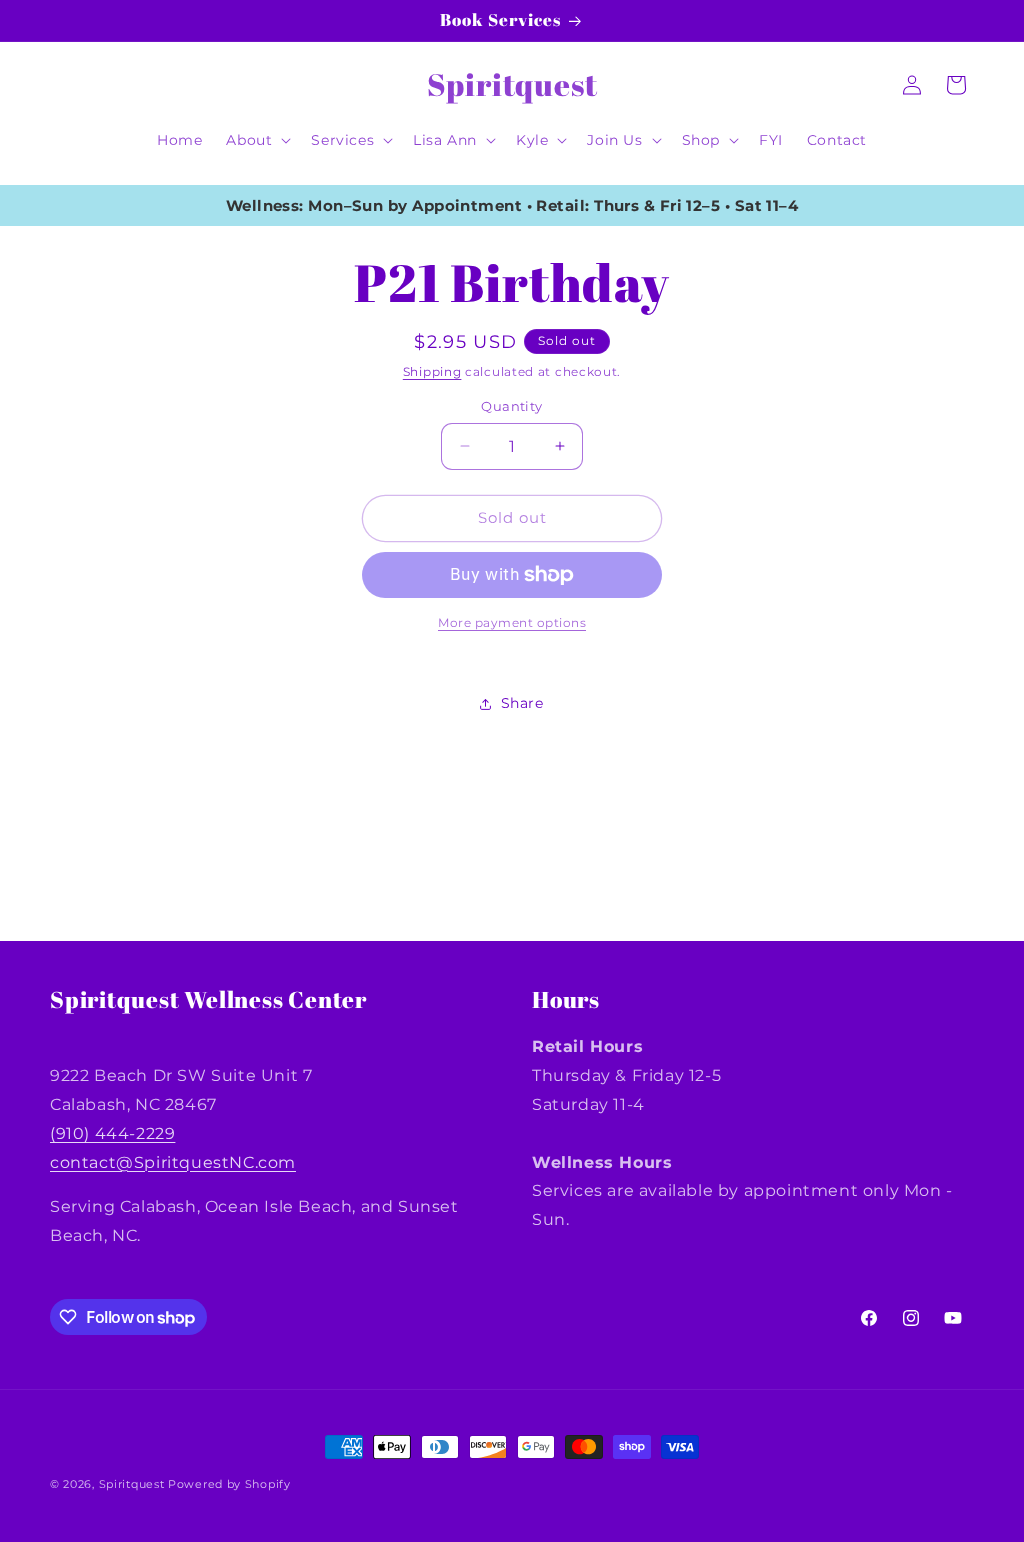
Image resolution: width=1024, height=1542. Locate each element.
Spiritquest (132, 1484)
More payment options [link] (512, 622)
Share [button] (522, 703)
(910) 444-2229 (112, 1133)
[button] (256, 140)
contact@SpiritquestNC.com (173, 1162)
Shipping (432, 371)
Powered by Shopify (229, 1484)
